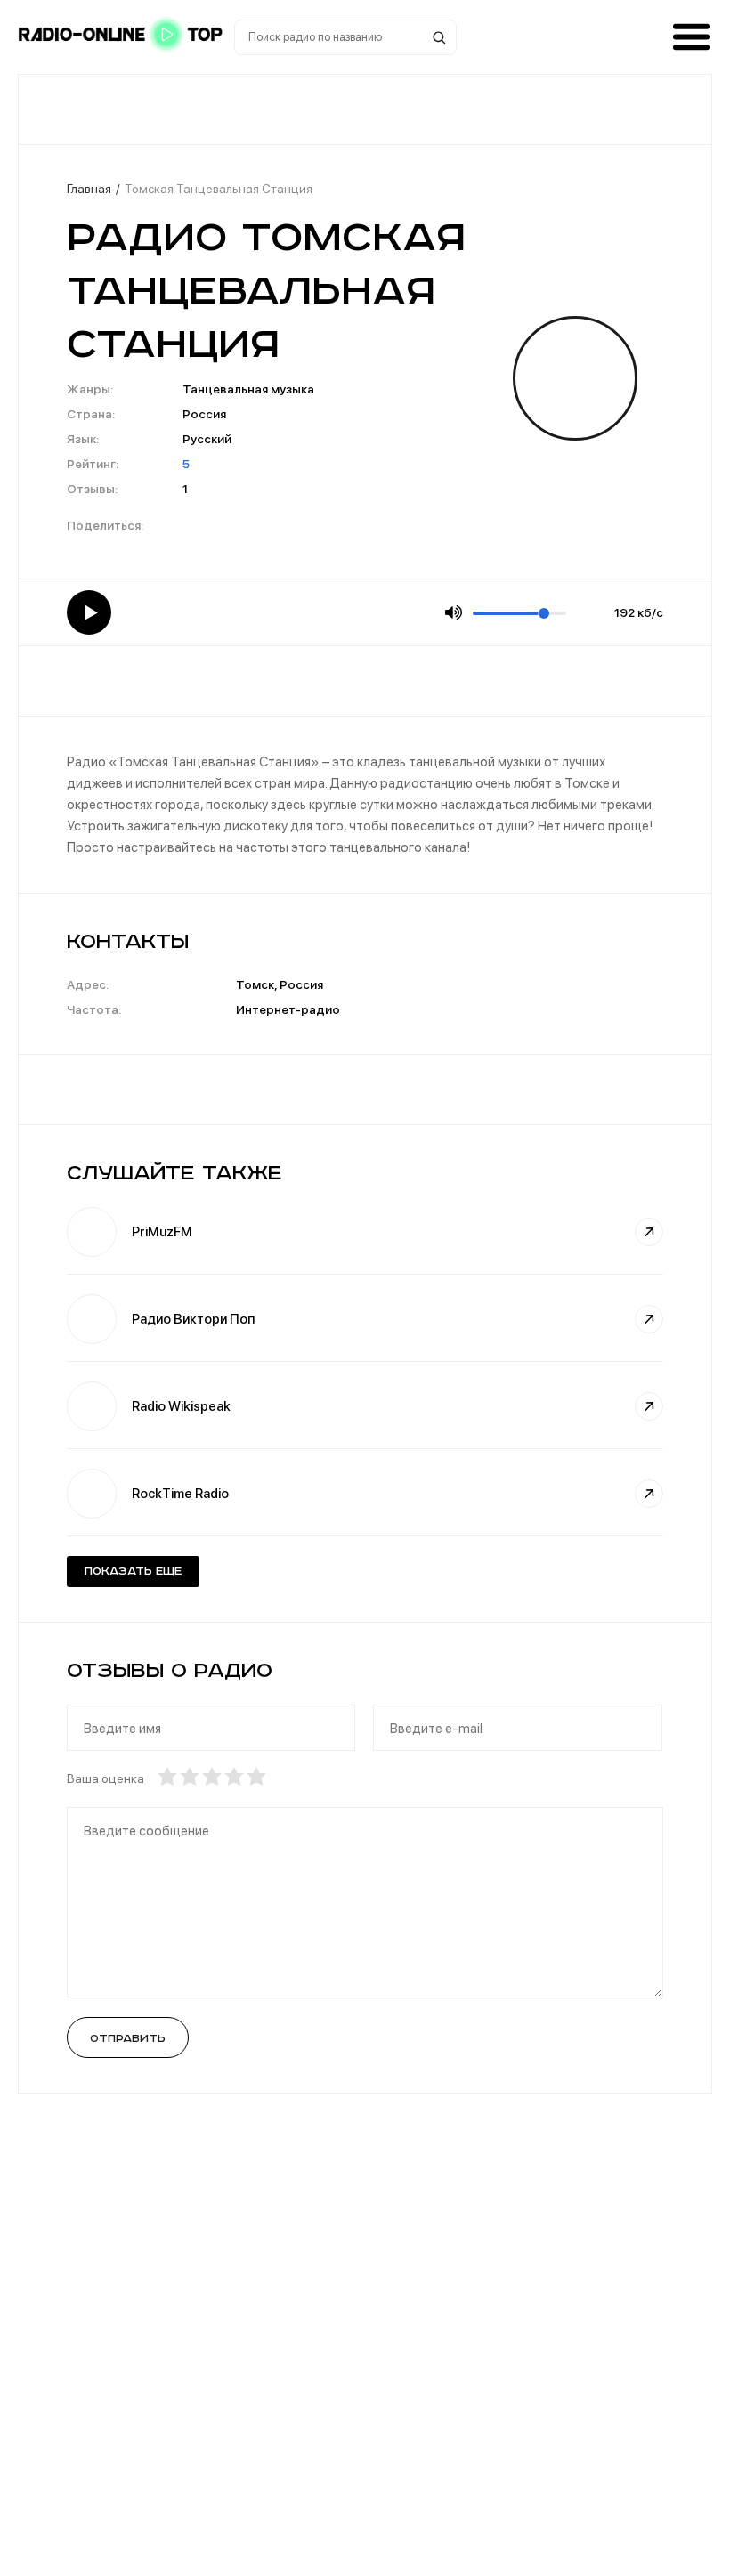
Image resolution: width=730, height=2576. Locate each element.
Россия (204, 414)
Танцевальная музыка (248, 389)
